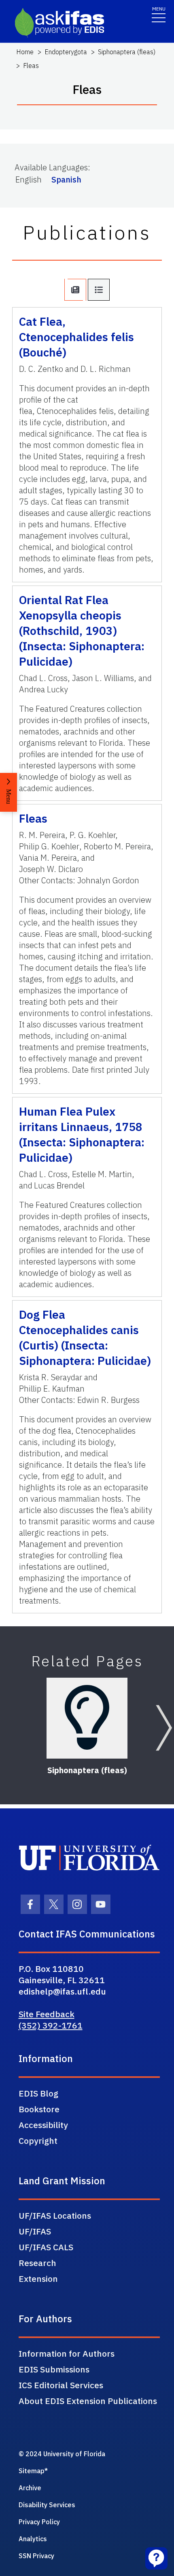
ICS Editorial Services (61, 2385)
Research (37, 2263)
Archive (30, 2488)
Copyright (38, 2141)
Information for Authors (67, 2353)
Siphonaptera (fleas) (127, 52)
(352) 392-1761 (51, 2025)
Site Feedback (47, 2014)
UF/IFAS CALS (46, 2247)
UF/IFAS (35, 2231)
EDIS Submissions (54, 2369)
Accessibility (43, 2125)
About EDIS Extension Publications (88, 2401)
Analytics (33, 2539)
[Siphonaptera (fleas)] (87, 1718)
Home (25, 52)
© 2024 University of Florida (62, 2454)
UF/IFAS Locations (55, 2215)
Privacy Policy (39, 2522)
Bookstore (39, 2109)
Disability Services (47, 2505)
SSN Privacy (36, 2556)
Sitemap (32, 2471)
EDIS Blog (38, 2093)
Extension (38, 2279)
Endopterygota (66, 52)
